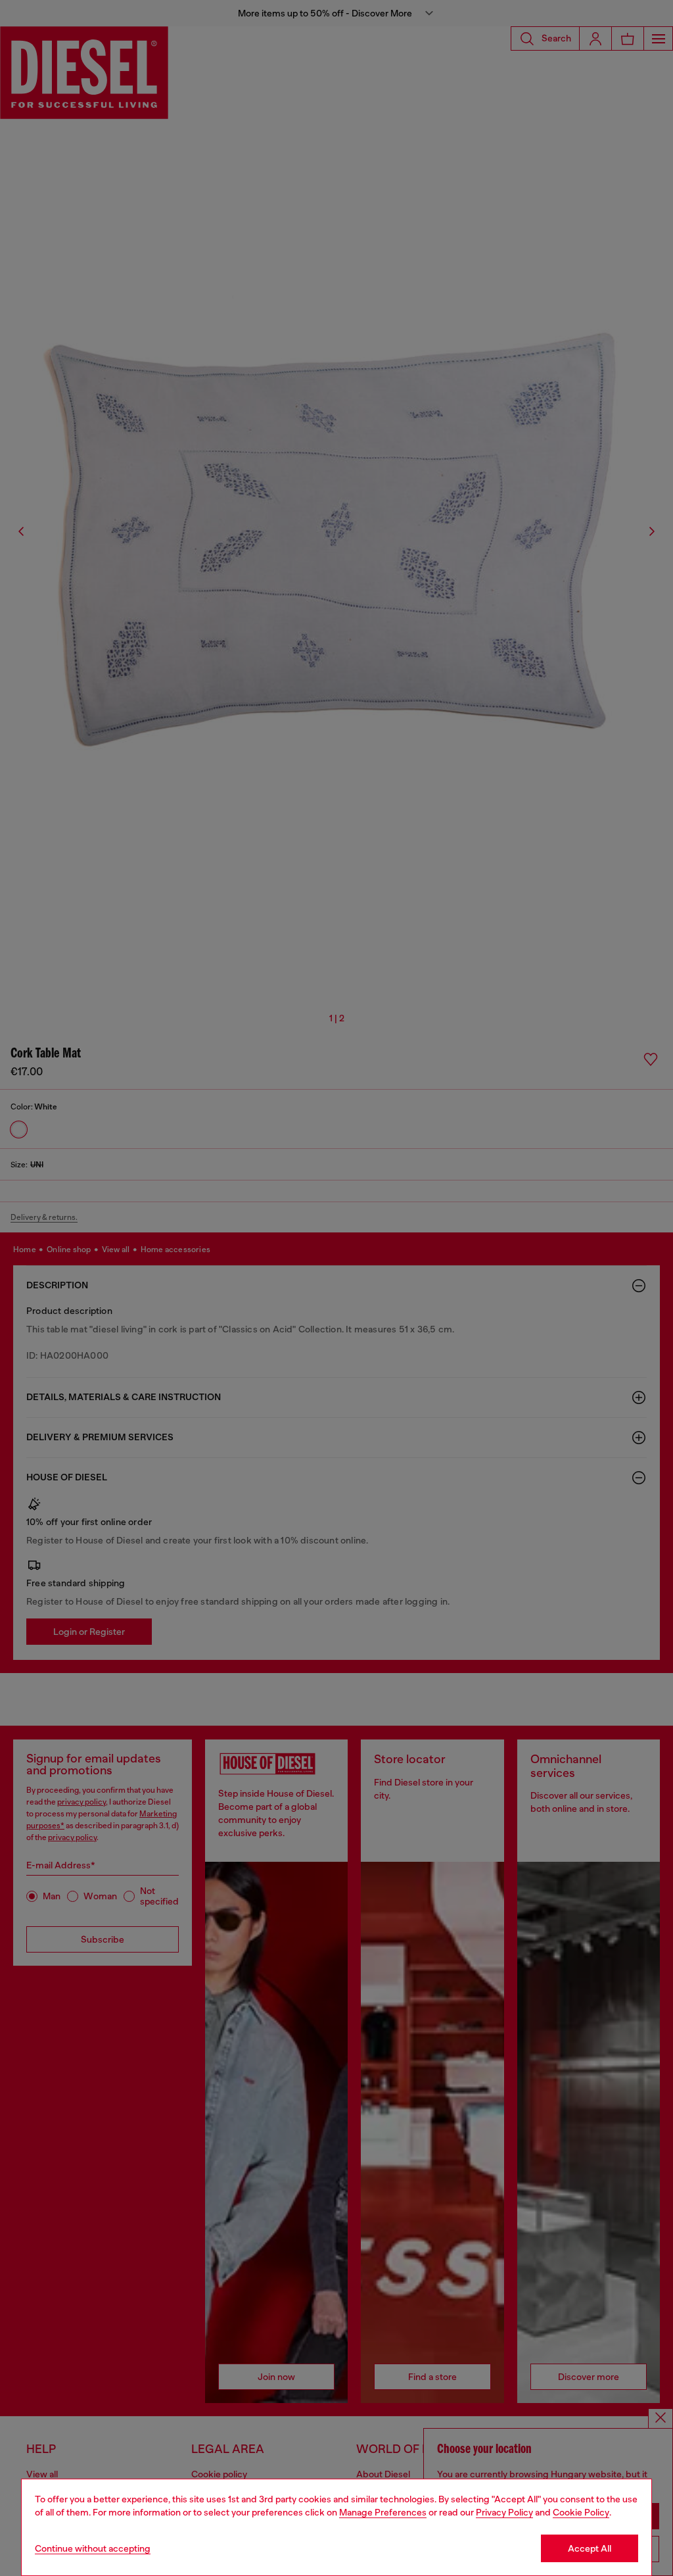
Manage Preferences (383, 2512)
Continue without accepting (93, 2548)
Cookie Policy (581, 2512)
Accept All (590, 2548)
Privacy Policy (504, 2512)
